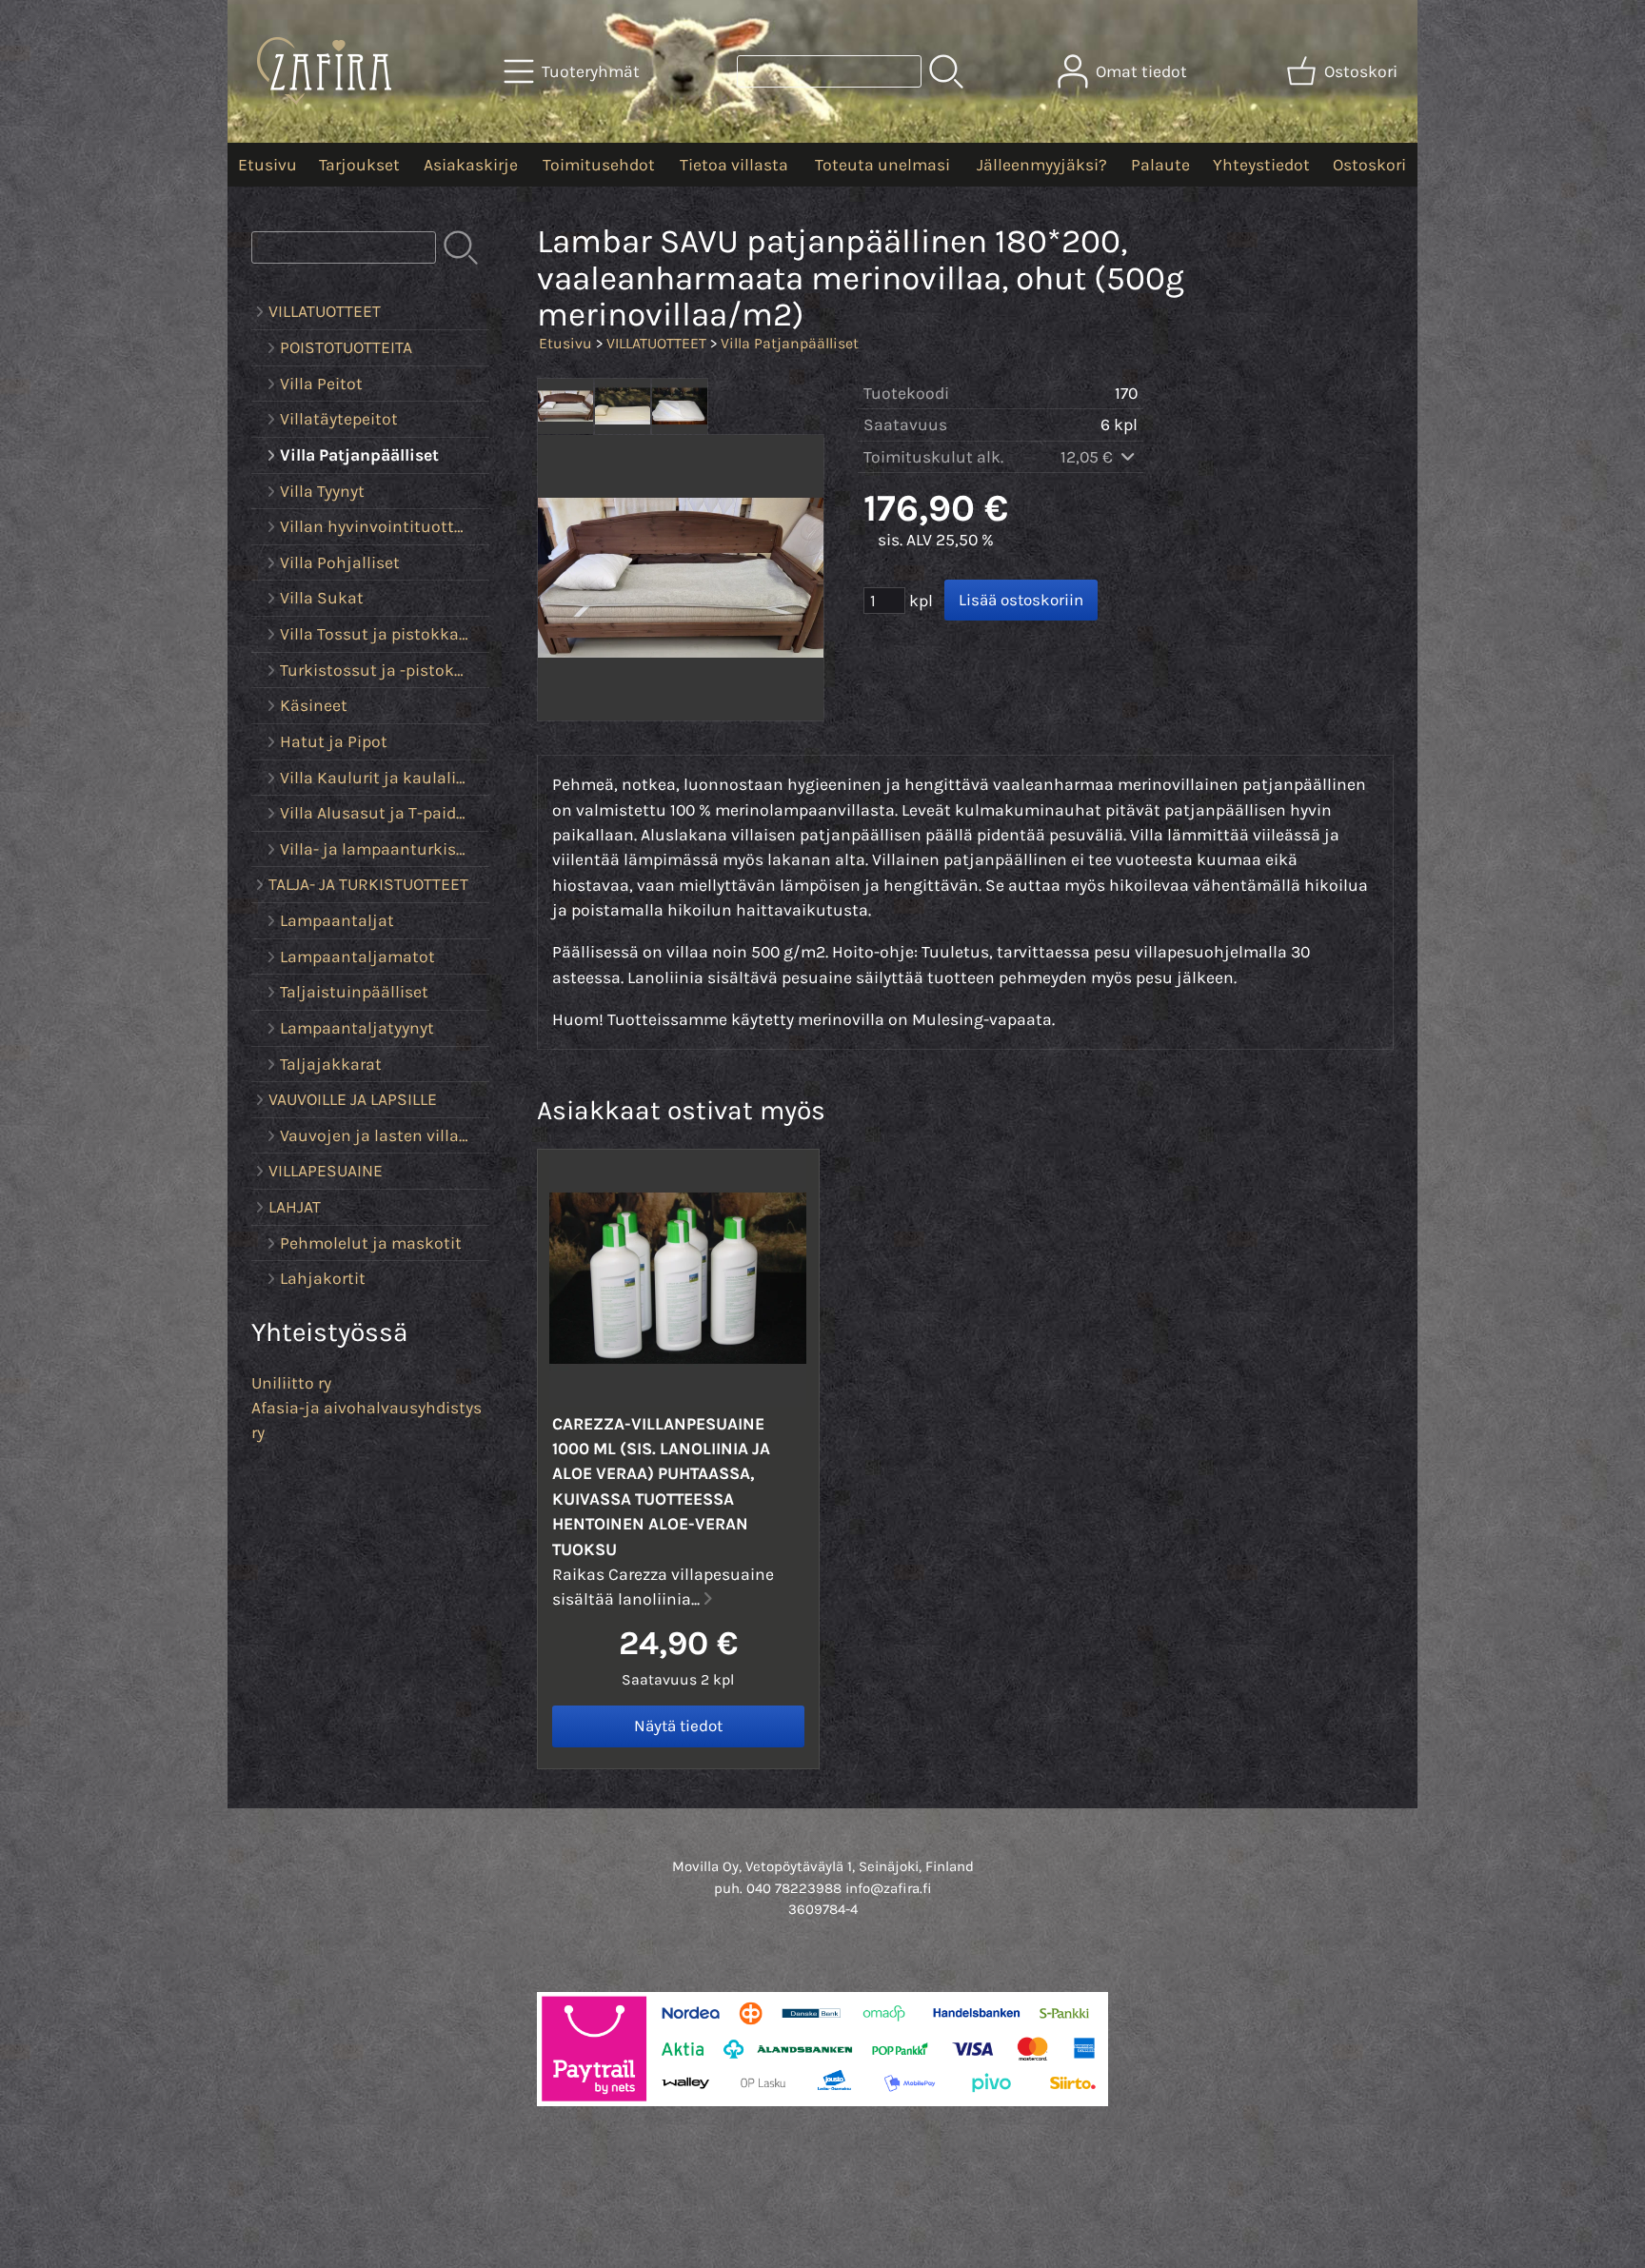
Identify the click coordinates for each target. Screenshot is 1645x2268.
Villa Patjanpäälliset (790, 343)
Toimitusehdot (599, 165)
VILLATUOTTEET (656, 343)
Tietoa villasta (734, 165)
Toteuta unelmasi (882, 165)
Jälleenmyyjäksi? (1042, 165)
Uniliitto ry (291, 1383)
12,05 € (1089, 457)
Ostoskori (1369, 165)
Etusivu (268, 165)
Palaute (1160, 165)
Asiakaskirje (471, 165)
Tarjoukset (359, 165)
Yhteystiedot (1261, 165)
